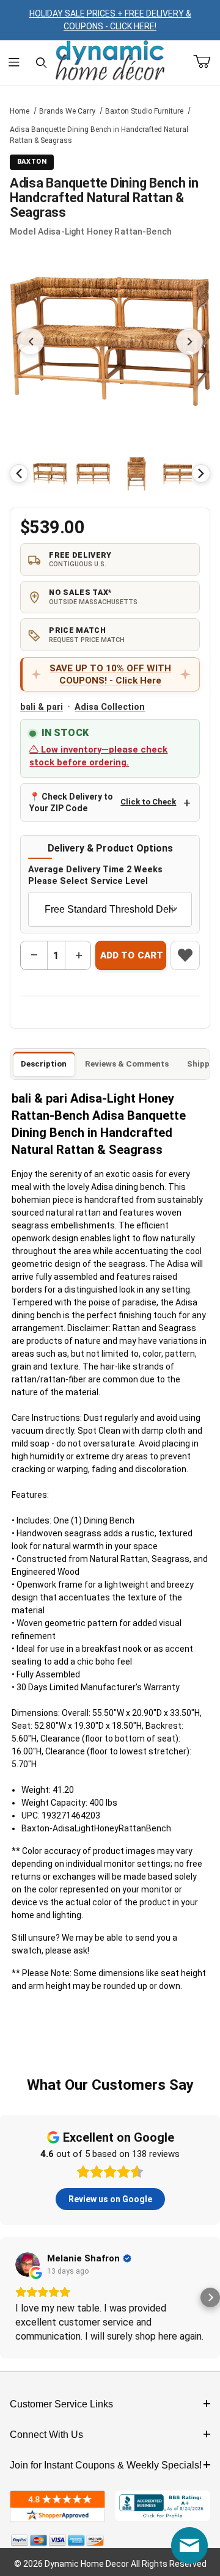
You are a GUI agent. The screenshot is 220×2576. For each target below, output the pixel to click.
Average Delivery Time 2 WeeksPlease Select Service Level (95, 875)
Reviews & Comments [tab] (127, 1064)
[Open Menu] (14, 63)
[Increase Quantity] (78, 955)
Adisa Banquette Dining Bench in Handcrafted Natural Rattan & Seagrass (99, 135)
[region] (110, 473)
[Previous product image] (31, 341)
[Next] (201, 473)
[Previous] (19, 473)
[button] (50, 474)
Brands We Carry (67, 111)
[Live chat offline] (189, 2545)
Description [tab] (44, 1064)
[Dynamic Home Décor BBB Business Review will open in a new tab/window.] (163, 2507)
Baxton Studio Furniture (144, 111)
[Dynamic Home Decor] (110, 61)
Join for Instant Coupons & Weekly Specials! (106, 2465)
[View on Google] (28, 2264)
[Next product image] (189, 341)
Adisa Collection (110, 707)
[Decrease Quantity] (34, 955)
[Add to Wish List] (185, 955)
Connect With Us (46, 2435)
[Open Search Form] (41, 63)
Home (20, 111)
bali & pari (42, 707)
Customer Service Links (61, 2404)
